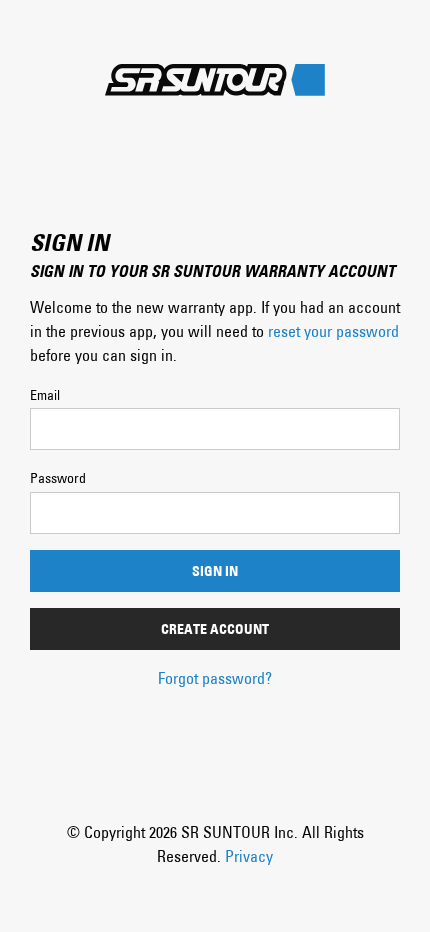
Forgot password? (215, 678)
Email (45, 395)
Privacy (249, 856)
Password (58, 478)
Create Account (215, 629)
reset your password (333, 331)
